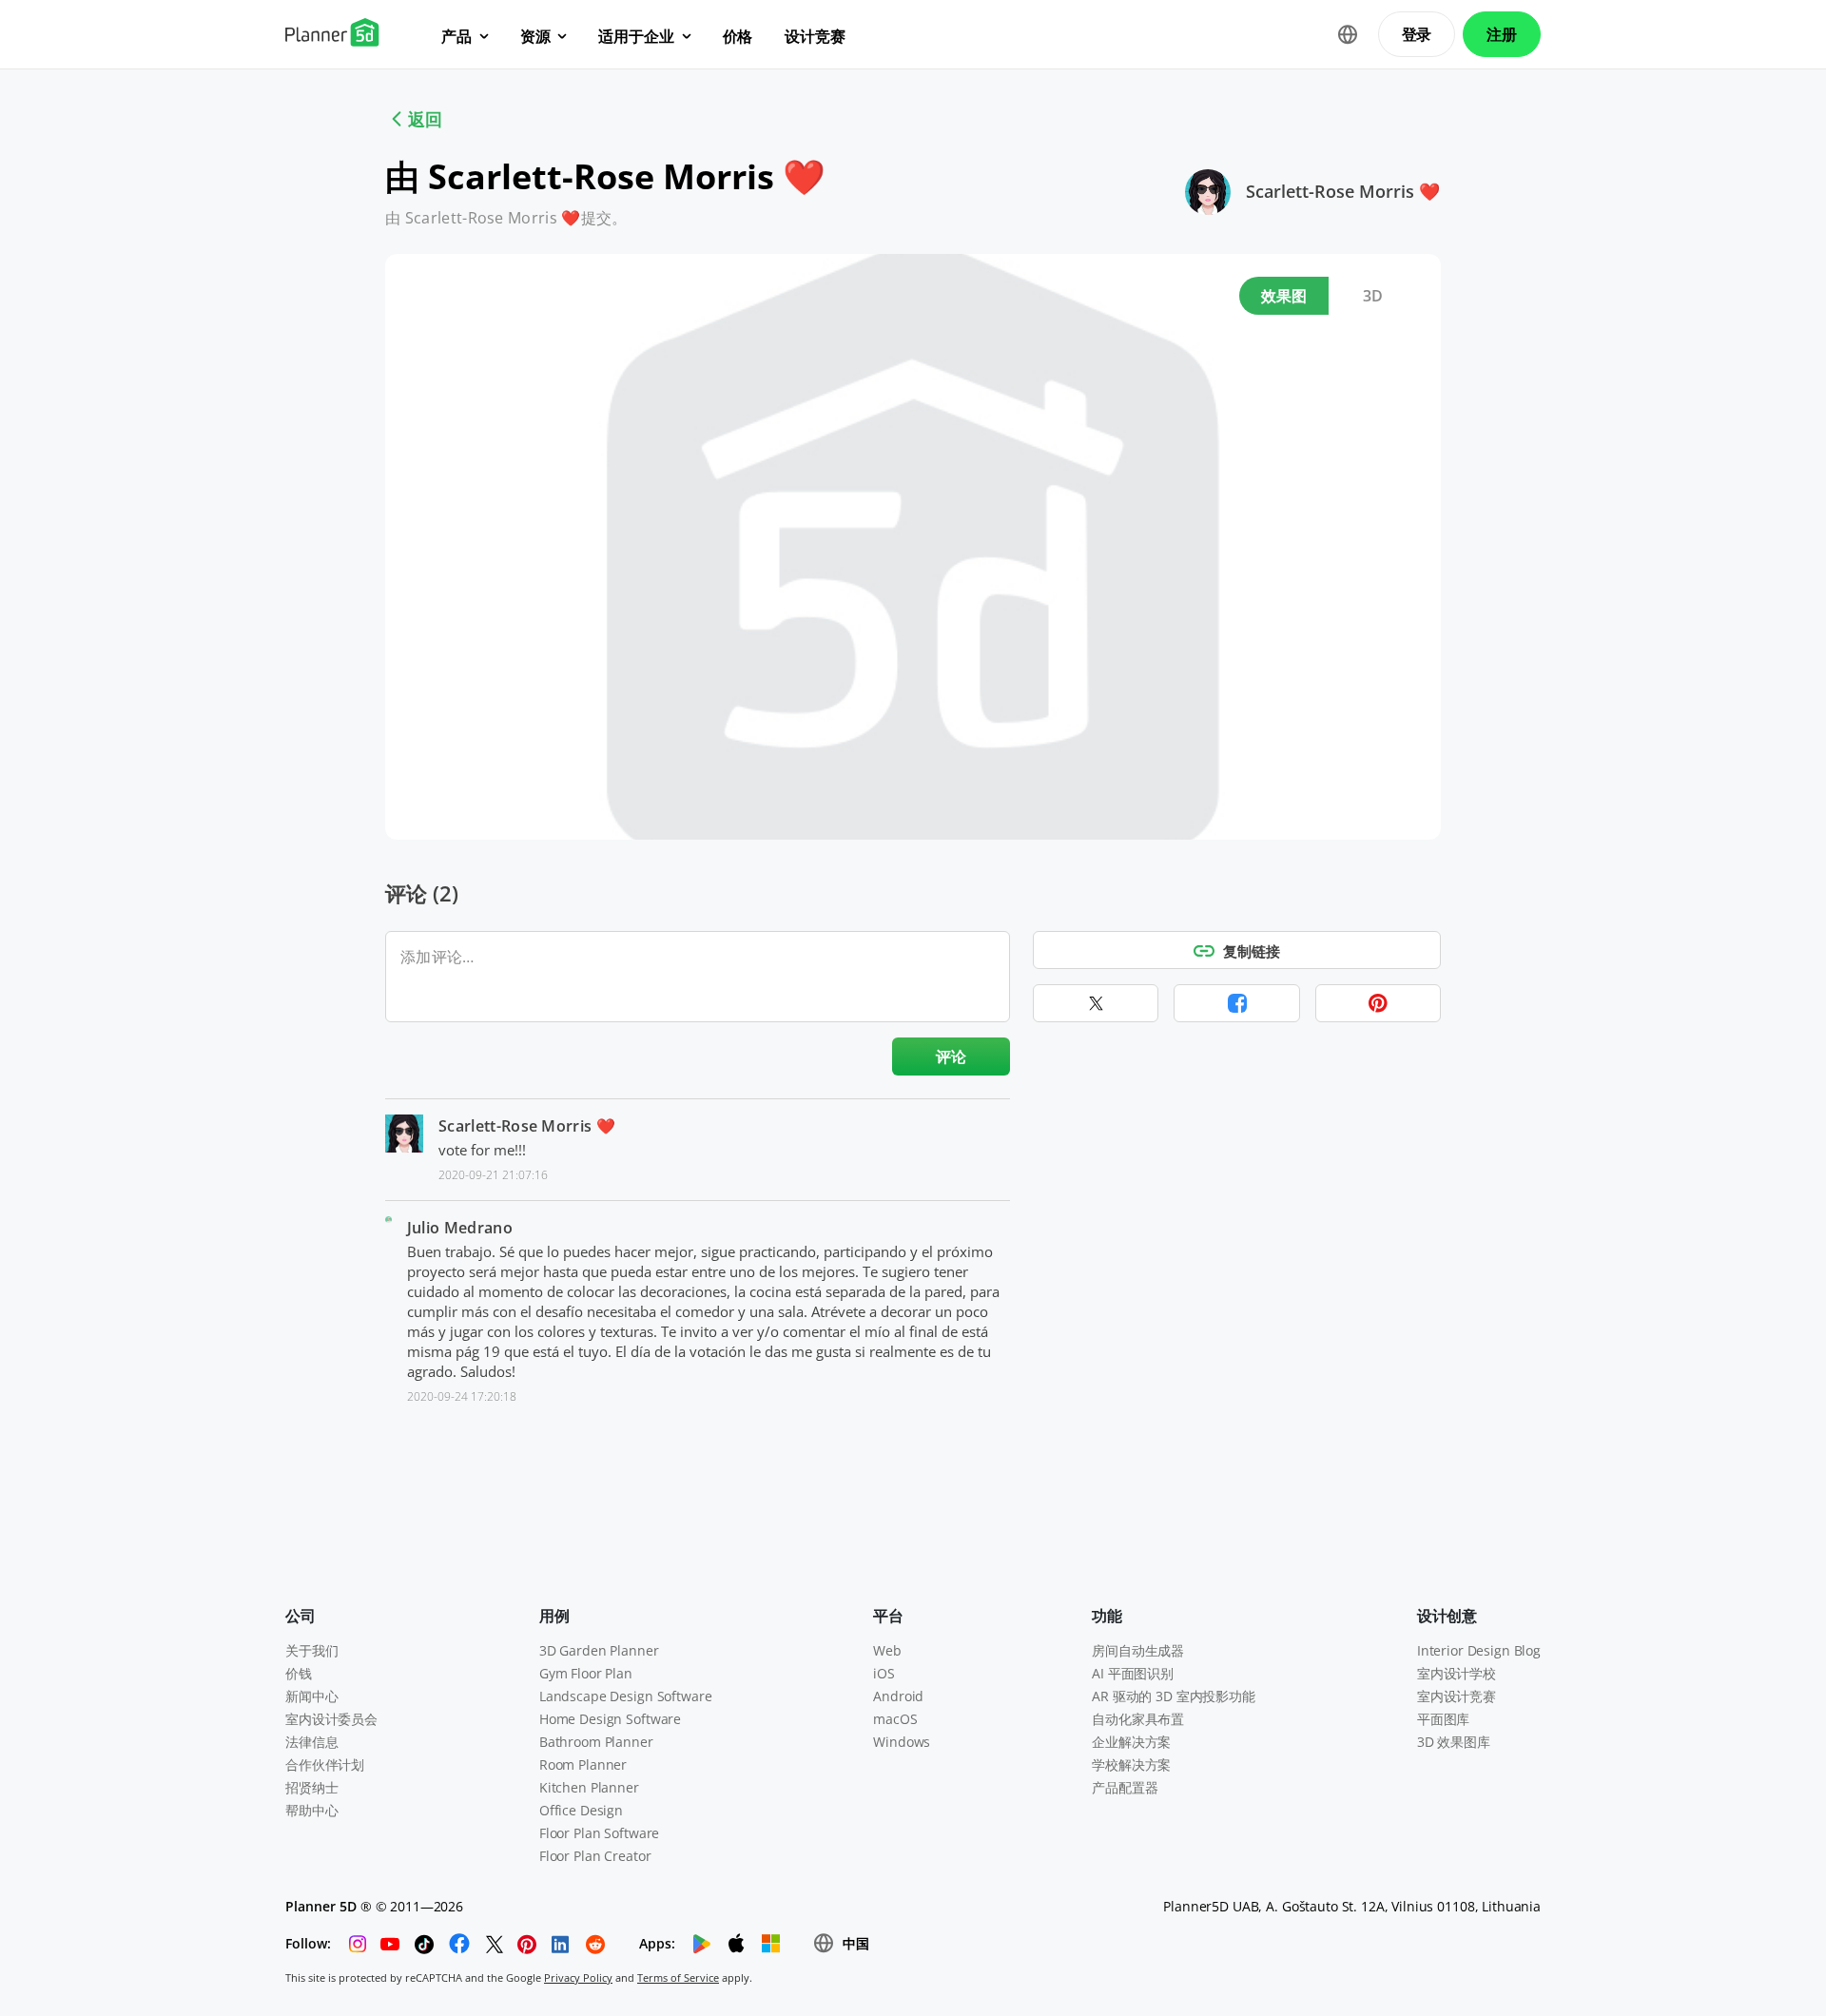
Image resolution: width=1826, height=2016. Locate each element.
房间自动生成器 (1138, 1650)
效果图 (1284, 296)
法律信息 (311, 1742)
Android (898, 1696)
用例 (554, 1616)
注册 (1502, 34)
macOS (895, 1719)
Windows (902, 1742)
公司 (301, 1616)
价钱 (299, 1673)
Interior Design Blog (1479, 1650)
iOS (884, 1673)
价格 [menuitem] (738, 36)
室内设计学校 (1457, 1673)
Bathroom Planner (596, 1742)
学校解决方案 (1131, 1764)
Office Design (581, 1810)
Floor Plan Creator (595, 1856)
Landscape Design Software (626, 1696)
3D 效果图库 (1454, 1742)
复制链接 (1252, 951)
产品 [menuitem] (456, 36)
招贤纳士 (311, 1787)
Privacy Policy (578, 1977)
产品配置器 (1125, 1787)
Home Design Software (610, 1719)
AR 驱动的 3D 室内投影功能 (1174, 1696)
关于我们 (311, 1650)
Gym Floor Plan (586, 1673)
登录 (1417, 34)
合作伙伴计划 (325, 1764)
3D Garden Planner (599, 1650)
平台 (888, 1616)
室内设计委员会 (331, 1719)
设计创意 (1447, 1616)
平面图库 (1443, 1719)
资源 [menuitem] (535, 36)
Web (887, 1650)
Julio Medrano (460, 1228)
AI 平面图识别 (1133, 1673)
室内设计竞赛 (1457, 1696)
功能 (1107, 1616)
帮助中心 (311, 1810)
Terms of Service (678, 1977)
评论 (952, 1056)
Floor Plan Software (599, 1833)
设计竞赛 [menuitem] (815, 36)
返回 (425, 119)
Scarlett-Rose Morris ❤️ (1343, 191)
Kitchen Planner (589, 1787)
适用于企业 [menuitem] (636, 36)
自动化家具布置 (1138, 1719)
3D (1373, 296)
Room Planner (583, 1764)
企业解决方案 (1131, 1742)
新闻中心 (311, 1696)
